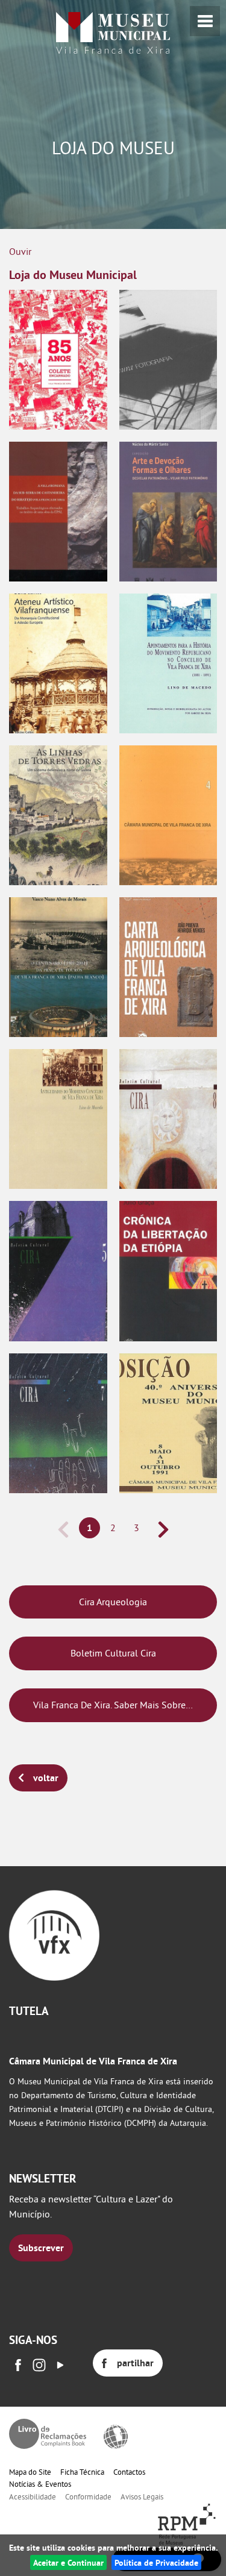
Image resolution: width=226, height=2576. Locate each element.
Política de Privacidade (156, 2562)
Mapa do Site (30, 2472)
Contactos (129, 2472)
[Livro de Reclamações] (48, 2434)
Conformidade (88, 2496)
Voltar (46, 1778)
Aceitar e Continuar (68, 2562)
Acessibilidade (33, 2496)
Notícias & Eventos (40, 2484)
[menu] (205, 21)
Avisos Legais (142, 2496)
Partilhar (135, 2363)
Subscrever (41, 2248)
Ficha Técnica (82, 2472)
